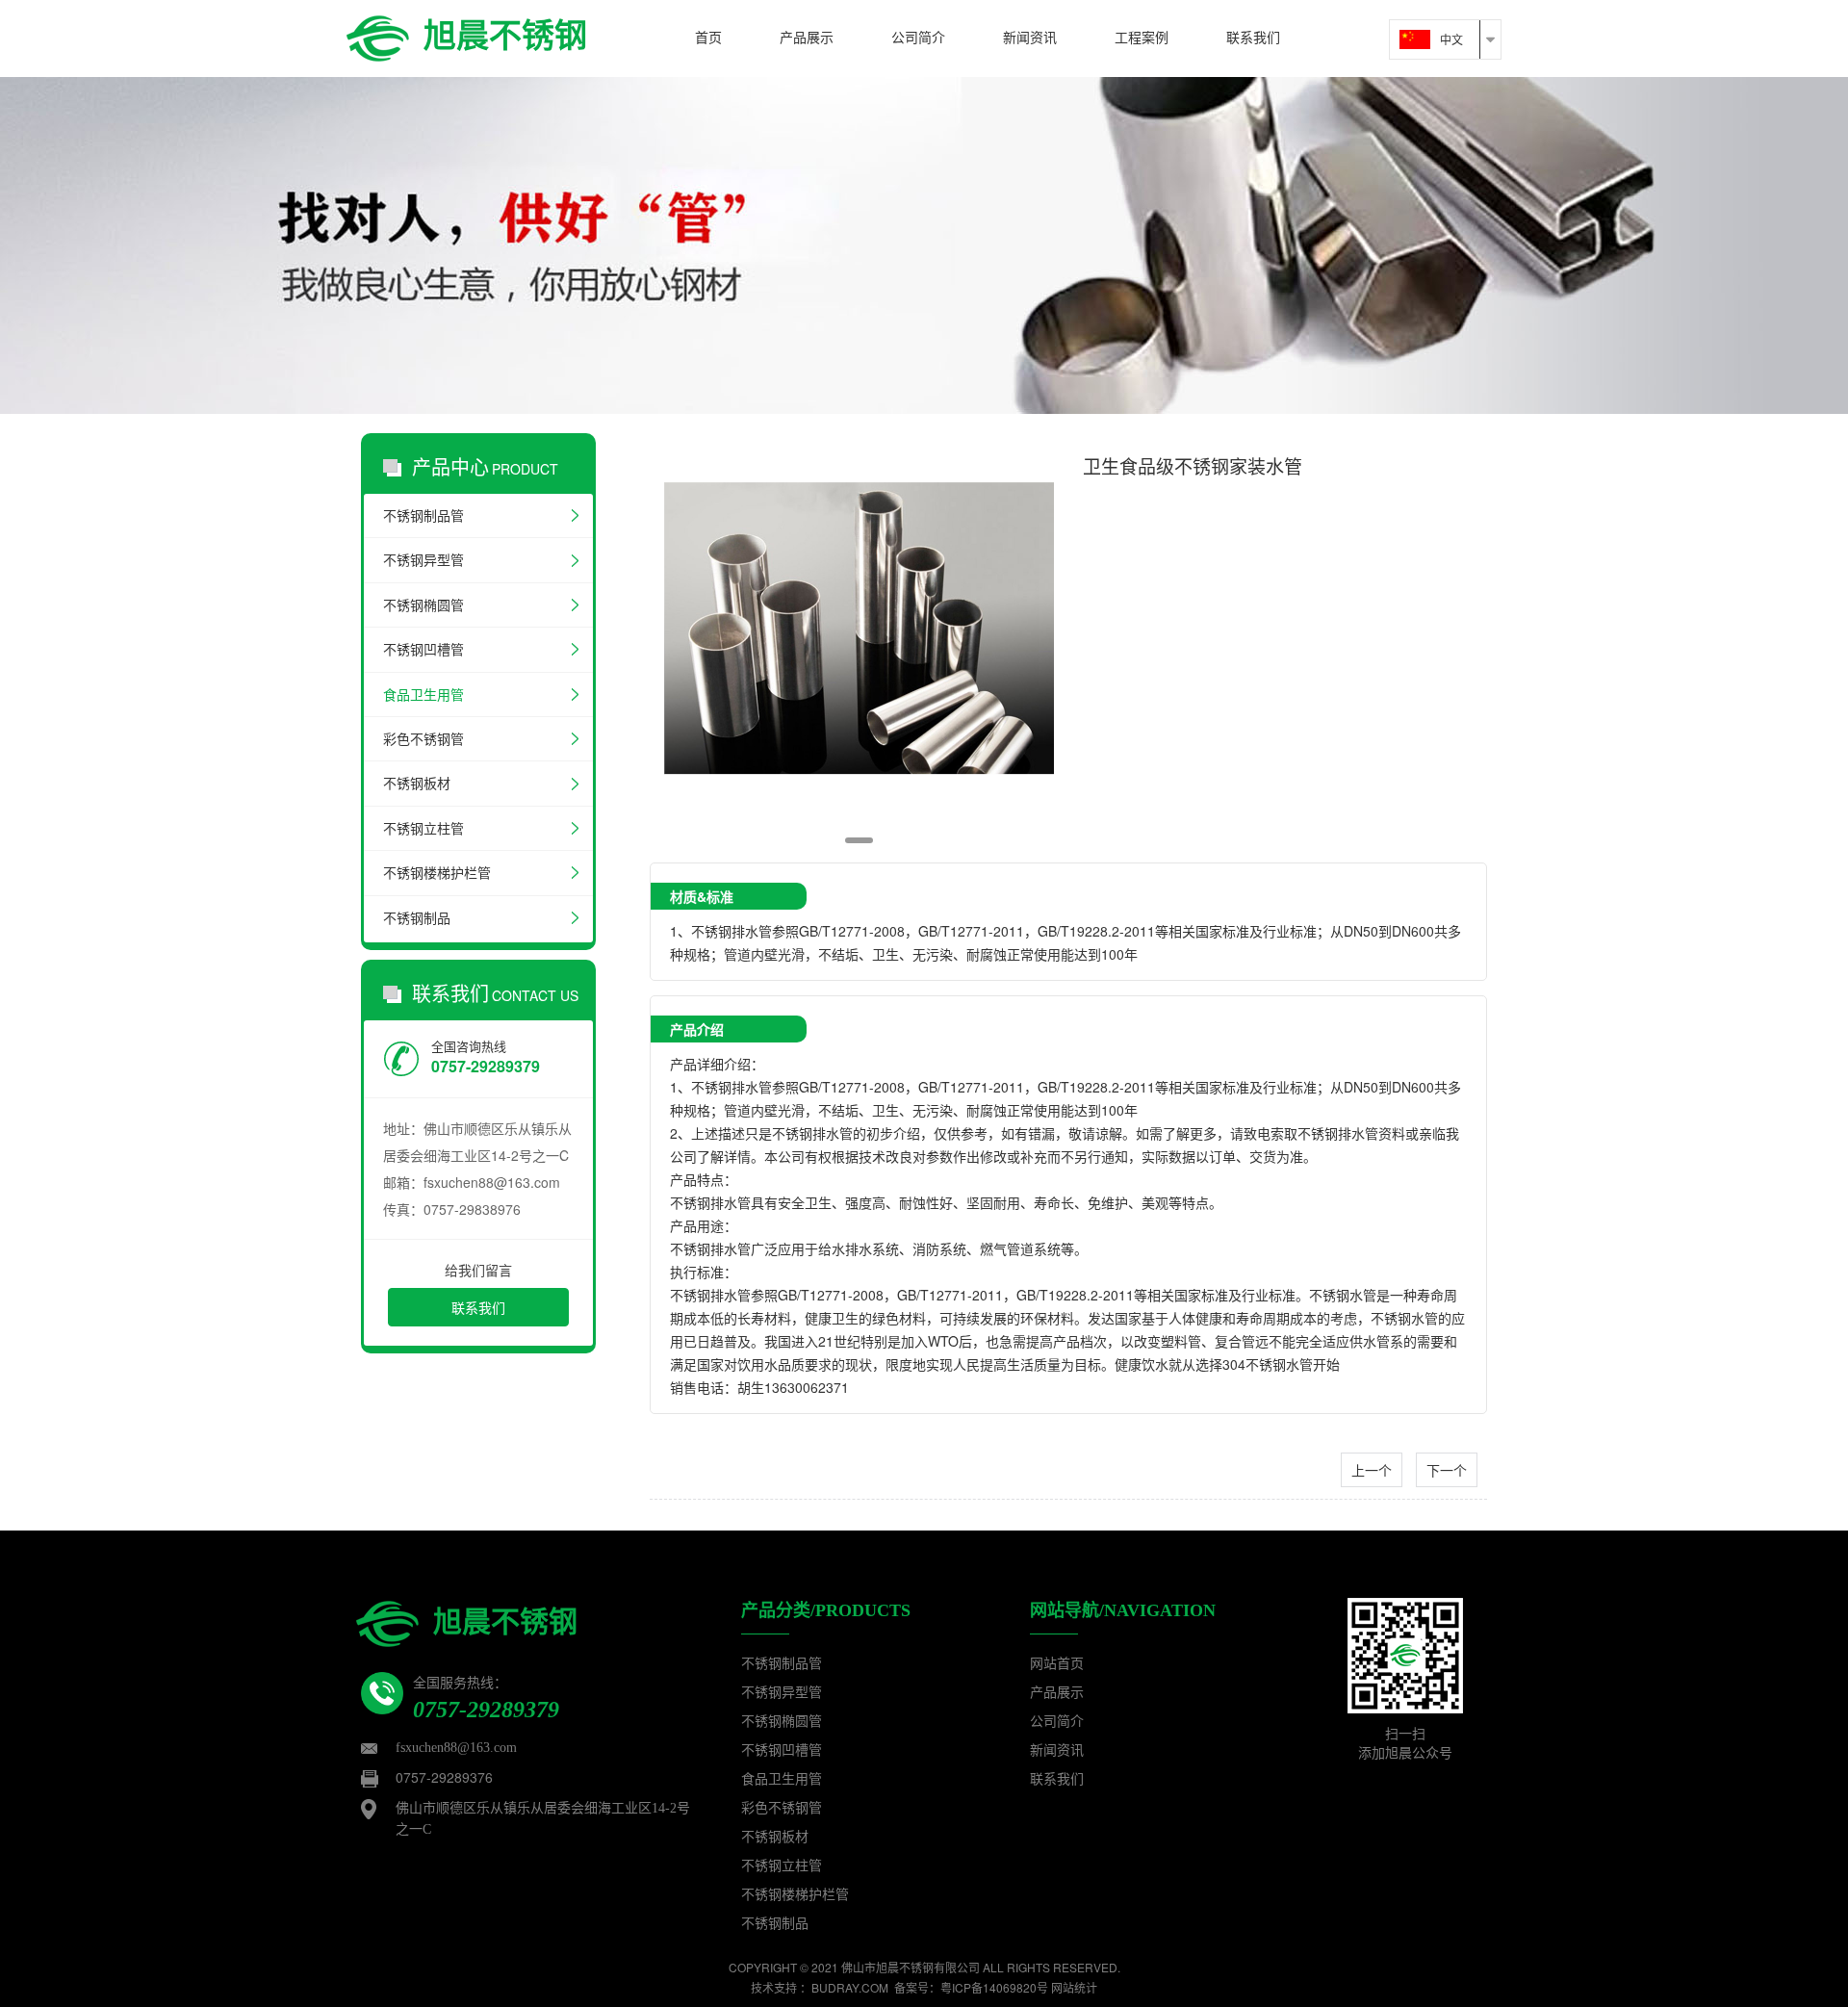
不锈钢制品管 (423, 515)
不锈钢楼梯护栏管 (437, 873)
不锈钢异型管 (423, 560)
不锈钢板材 (417, 783)
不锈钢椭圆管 (423, 605)
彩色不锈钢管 (423, 739)
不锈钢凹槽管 (423, 649)
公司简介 (1057, 1722)
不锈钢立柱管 (423, 828)
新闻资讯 (1057, 1750)
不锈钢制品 (417, 918)
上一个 (1372, 1470)
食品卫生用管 (423, 695)
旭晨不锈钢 (505, 34)
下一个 (1447, 1470)
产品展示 (1057, 1693)
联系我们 (478, 1307)
